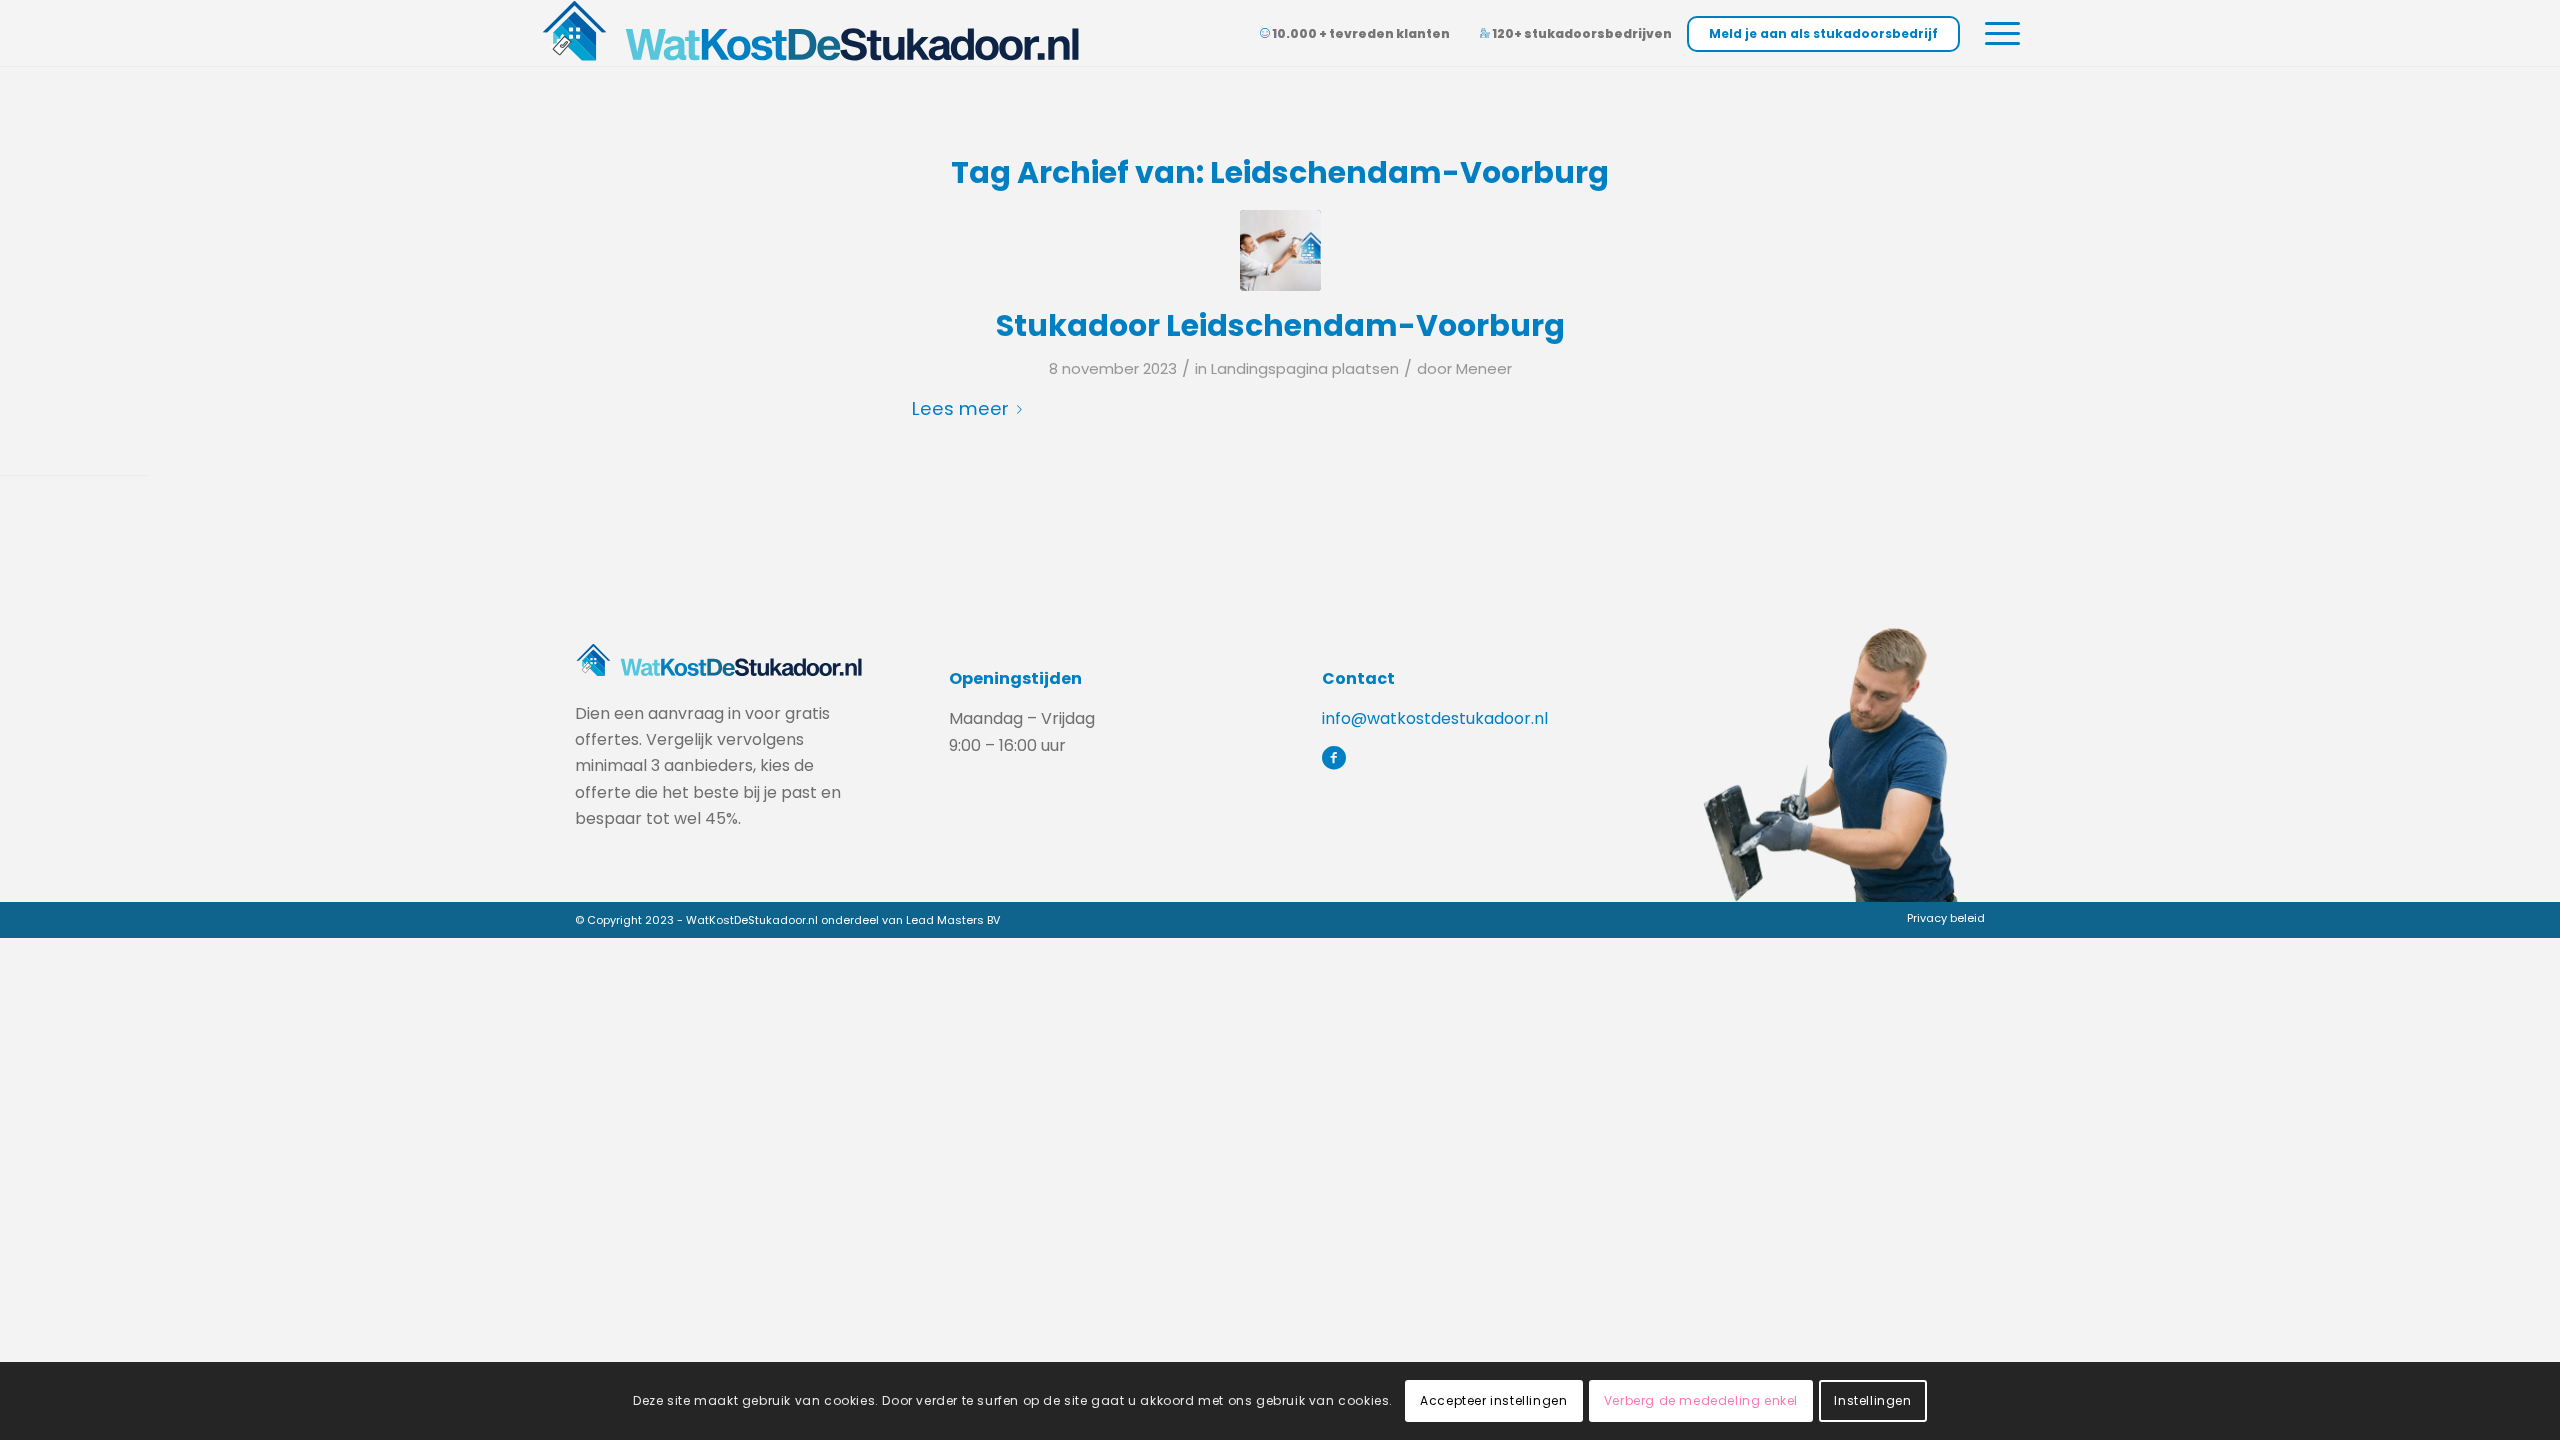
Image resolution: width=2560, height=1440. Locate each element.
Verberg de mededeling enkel (1701, 1400)
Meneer (1484, 368)
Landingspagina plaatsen (1305, 368)
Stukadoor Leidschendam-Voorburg (1280, 325)
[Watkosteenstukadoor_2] (1280, 250)
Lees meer (960, 408)
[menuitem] (1941, 918)
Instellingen (1872, 1400)
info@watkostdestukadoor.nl (1435, 718)
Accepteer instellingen (1493, 1400)
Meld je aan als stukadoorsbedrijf (1823, 33)
